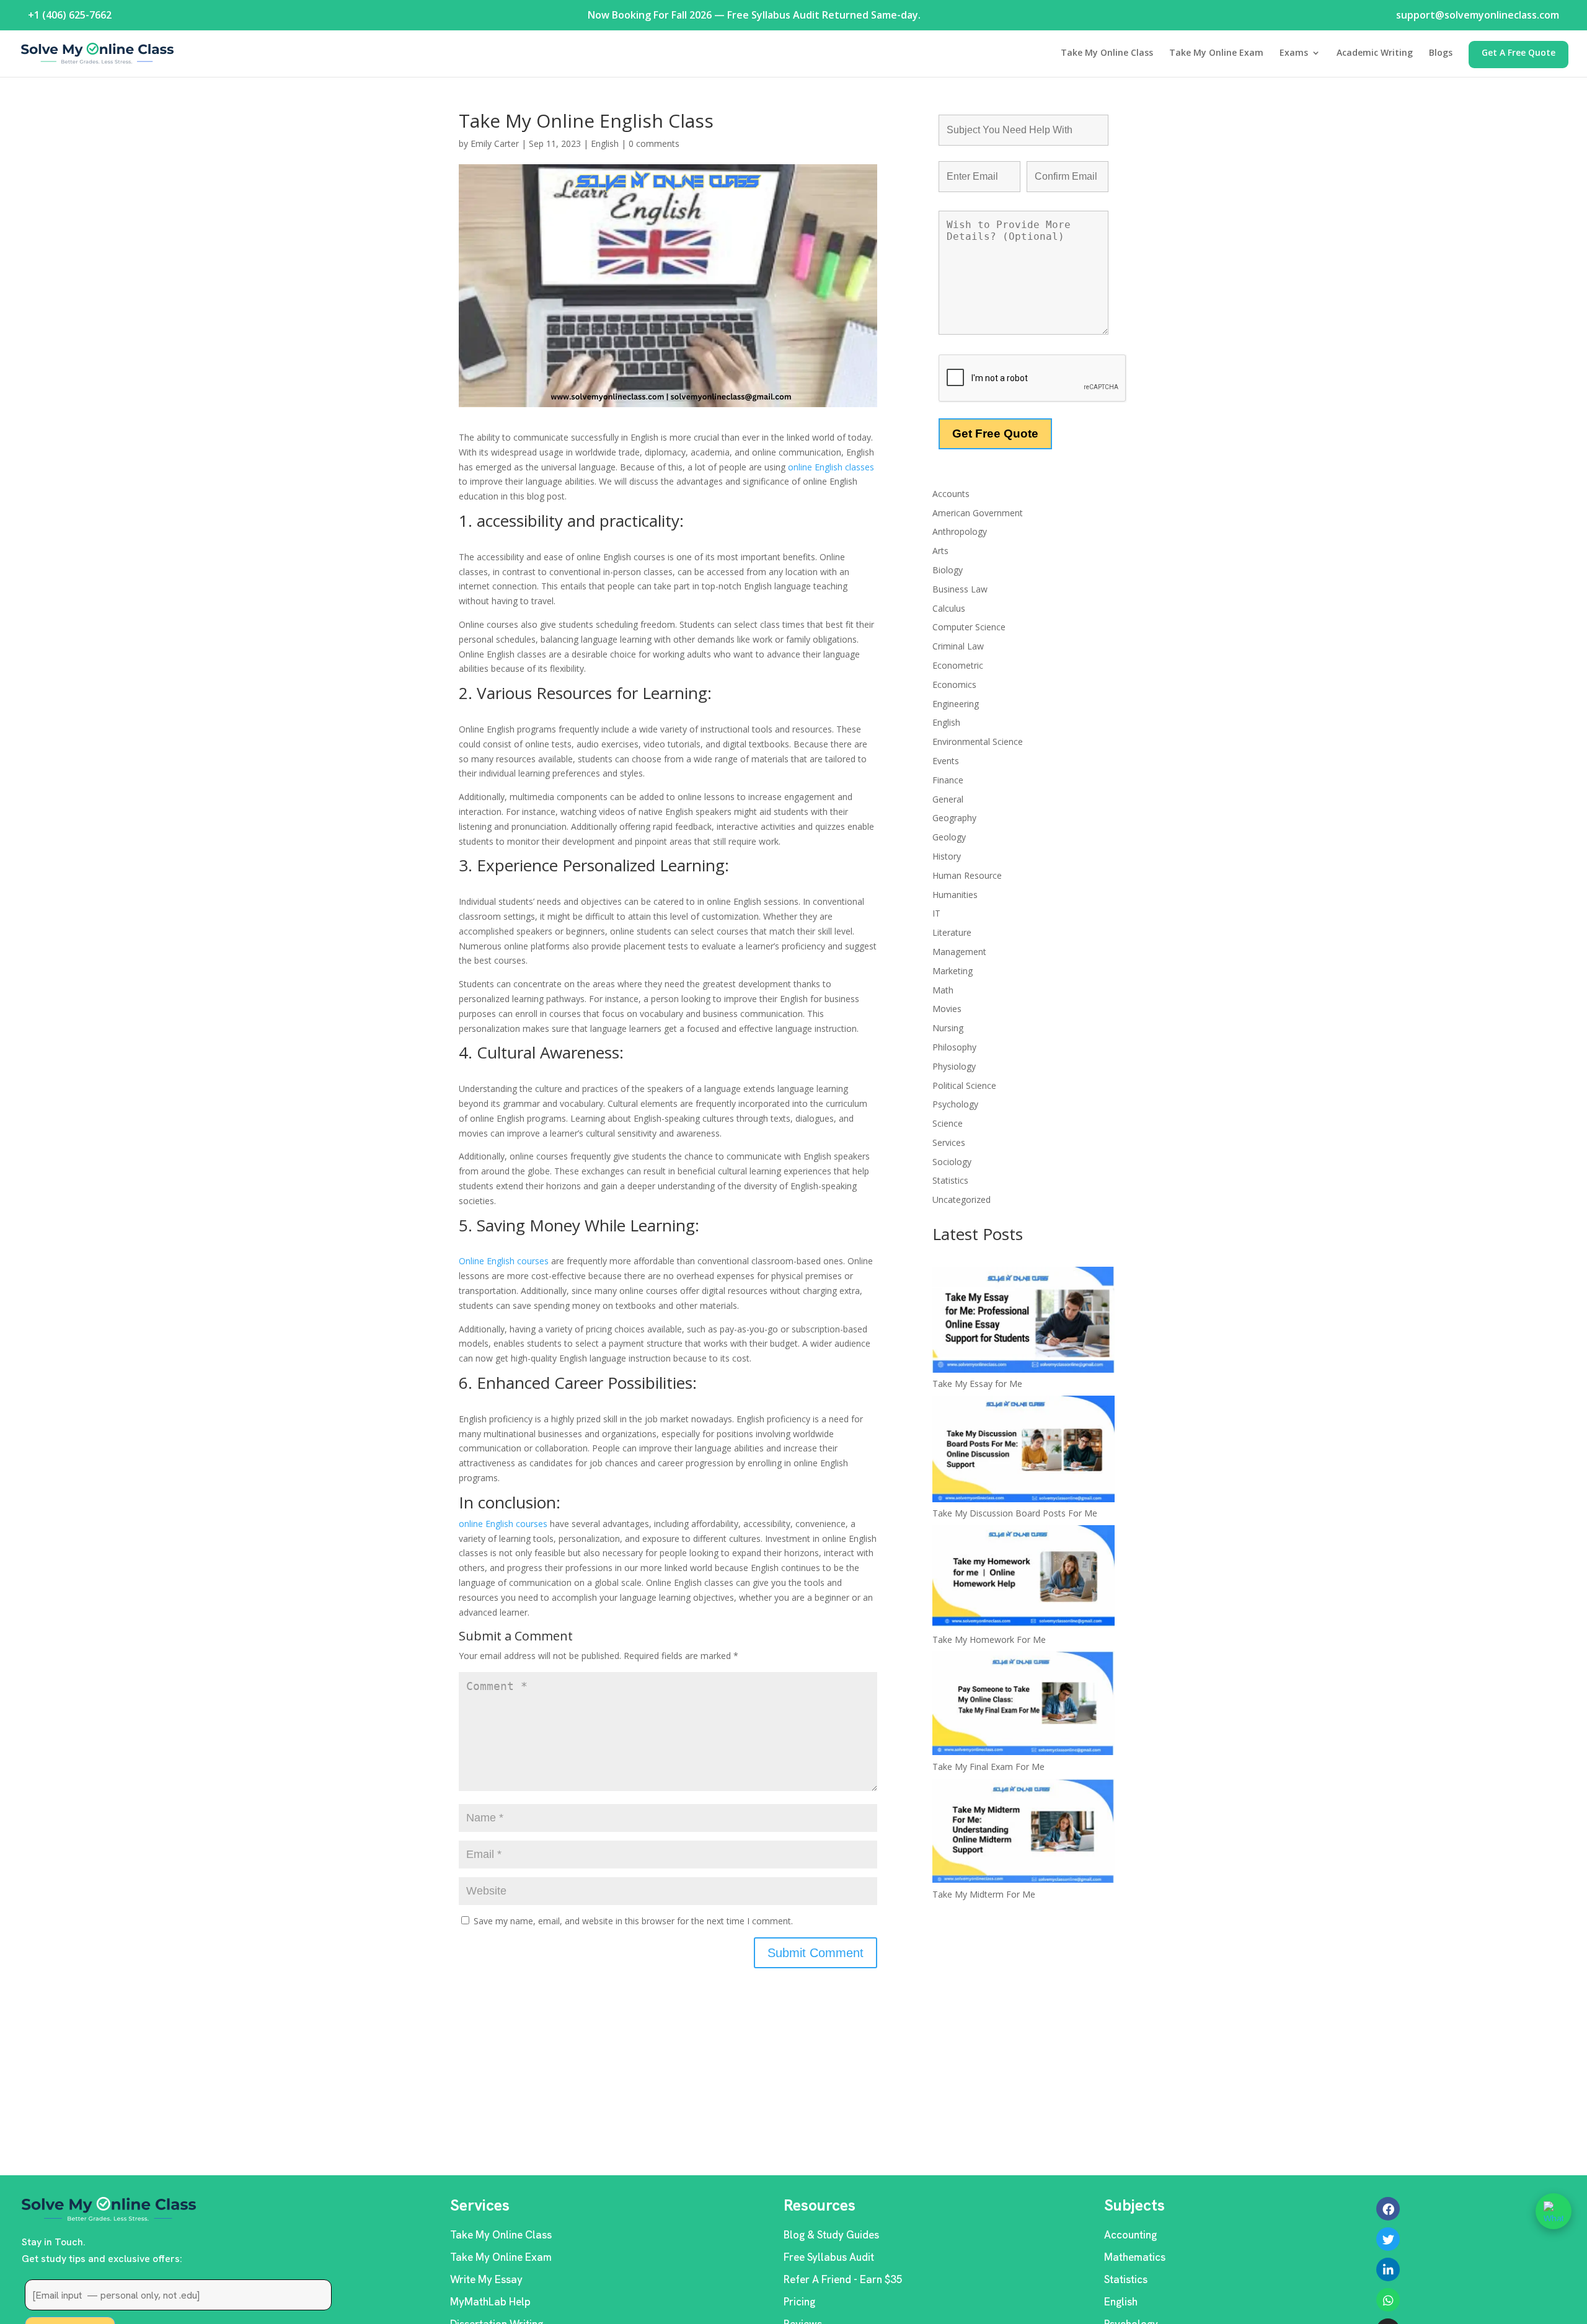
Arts (940, 551)
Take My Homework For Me (989, 1640)
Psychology (955, 1104)
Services (949, 1142)
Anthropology (960, 531)
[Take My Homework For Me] (1023, 1578)
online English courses (504, 1524)
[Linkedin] (1388, 2269)
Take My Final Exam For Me (988, 1767)
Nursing (948, 1028)
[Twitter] (1388, 2239)
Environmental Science (978, 742)
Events (946, 761)
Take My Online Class (1107, 53)
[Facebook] (1388, 2209)
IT (936, 913)
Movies (947, 1009)
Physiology (954, 1066)
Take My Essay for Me (977, 1384)
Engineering (956, 704)
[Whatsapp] (1388, 2300)
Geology (949, 837)
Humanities (955, 895)
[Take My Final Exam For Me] (1023, 1705)
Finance (948, 780)
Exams (1294, 53)
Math (943, 990)
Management (959, 952)
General (948, 799)
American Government (978, 513)
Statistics (950, 1180)
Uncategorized (961, 1199)
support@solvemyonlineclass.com (1478, 15)
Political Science (964, 1085)
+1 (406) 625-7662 (70, 15)
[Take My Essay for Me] (1023, 1322)
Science (948, 1123)
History (947, 856)
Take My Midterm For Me (984, 1894)
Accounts (951, 494)
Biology (948, 570)
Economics (954, 684)
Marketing (953, 971)
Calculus (949, 608)
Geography (954, 818)
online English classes (830, 467)
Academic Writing (1375, 53)
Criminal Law (958, 646)
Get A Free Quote (1518, 53)
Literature (952, 932)
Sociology (952, 1162)
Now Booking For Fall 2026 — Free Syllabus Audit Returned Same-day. (754, 15)
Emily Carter (495, 143)
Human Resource (967, 875)
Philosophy (954, 1047)
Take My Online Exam (1216, 53)
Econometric (958, 665)
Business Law (960, 589)
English (605, 143)
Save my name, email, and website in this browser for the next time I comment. (633, 1921)
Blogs (1441, 53)
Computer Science (969, 627)
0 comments (654, 143)
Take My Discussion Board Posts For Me (1015, 1513)
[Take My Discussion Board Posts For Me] (1023, 1451)
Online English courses (505, 1261)
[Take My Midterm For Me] (1023, 1833)
